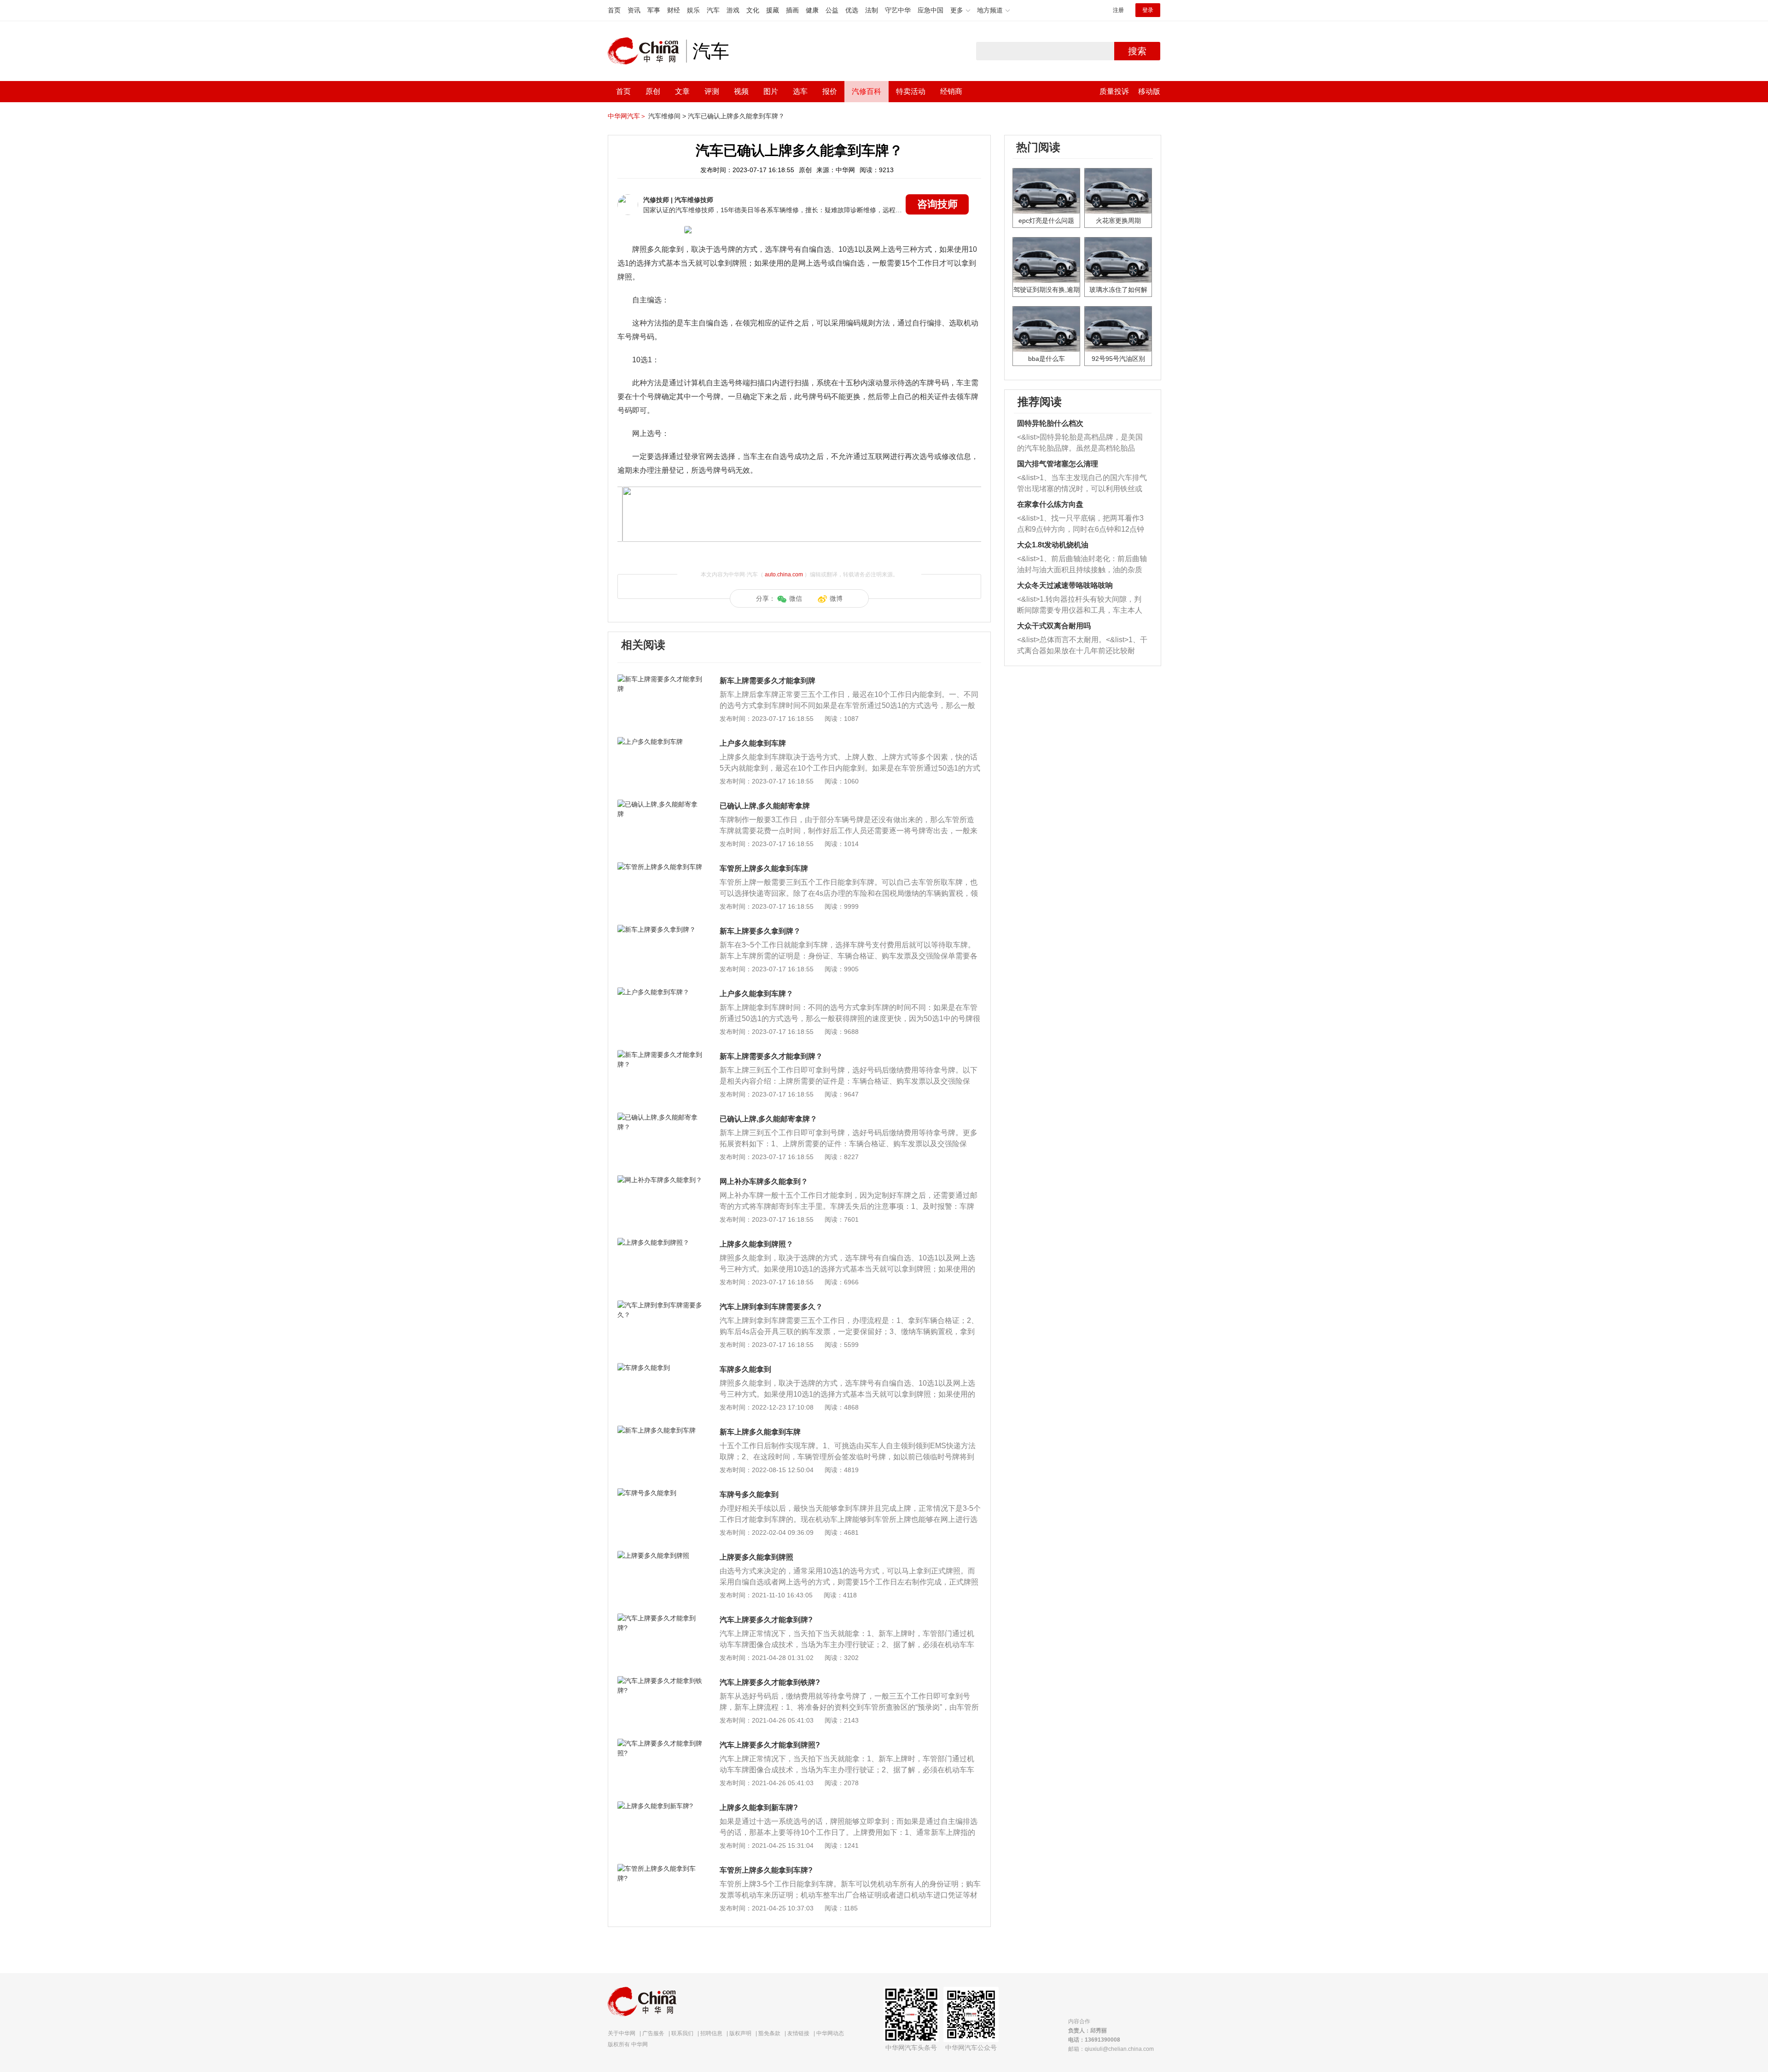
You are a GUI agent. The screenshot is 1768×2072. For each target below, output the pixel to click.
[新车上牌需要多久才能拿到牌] (660, 679)
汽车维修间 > (667, 116)
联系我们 (682, 2033)
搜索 (1137, 51)
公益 (832, 10)
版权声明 (740, 2033)
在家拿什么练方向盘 (1050, 504)
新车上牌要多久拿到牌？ (760, 931)
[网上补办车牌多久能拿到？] (660, 1180)
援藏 (773, 10)
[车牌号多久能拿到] (660, 1493)
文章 (682, 91)
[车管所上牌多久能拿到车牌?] (660, 1869)
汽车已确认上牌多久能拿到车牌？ (736, 116)
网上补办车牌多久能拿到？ (764, 1181)
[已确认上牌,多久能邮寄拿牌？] (660, 1117)
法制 (872, 10)
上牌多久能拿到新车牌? (759, 1808)
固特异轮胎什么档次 (1050, 423)
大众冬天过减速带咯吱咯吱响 (1065, 585)
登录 (1148, 10)
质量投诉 (1114, 91)
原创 (653, 91)
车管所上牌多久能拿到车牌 (764, 868)
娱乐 (693, 10)
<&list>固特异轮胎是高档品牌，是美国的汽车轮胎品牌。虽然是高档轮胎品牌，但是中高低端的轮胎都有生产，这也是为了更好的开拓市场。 (1080, 444)
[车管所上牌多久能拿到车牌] (660, 867)
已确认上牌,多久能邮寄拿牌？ (768, 1119)
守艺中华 (898, 10)
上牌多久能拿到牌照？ (756, 1244)
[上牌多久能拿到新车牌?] (660, 1806)
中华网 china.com (647, 51)
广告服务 (653, 2033)
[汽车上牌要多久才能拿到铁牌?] (660, 1681)
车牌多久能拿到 (745, 1369)
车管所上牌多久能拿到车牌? (766, 1870)
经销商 (951, 91)
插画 (792, 10)
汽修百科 (867, 91)
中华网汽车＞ (627, 116)
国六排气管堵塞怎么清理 (1058, 464)
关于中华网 (622, 2033)
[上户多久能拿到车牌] (660, 742)
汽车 (713, 10)
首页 (614, 10)
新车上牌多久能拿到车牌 (760, 1432)
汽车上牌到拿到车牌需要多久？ (771, 1307)
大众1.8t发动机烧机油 (1053, 545)
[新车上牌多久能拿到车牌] (660, 1430)
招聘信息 (711, 2033)
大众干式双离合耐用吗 (1054, 626)
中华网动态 (830, 2033)
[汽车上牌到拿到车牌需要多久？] (660, 1305)
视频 (741, 91)
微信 (796, 598)
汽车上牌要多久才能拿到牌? (766, 1620)
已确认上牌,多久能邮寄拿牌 (765, 806)
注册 (1118, 10)
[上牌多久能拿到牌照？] (660, 1242)
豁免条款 (769, 2033)
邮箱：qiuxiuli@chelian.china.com (1111, 2049)
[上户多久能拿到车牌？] (660, 992)
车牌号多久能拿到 (749, 1495)
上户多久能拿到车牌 (753, 743)
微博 (836, 598)
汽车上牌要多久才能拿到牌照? (770, 1745)
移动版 (1149, 91)
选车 (800, 91)
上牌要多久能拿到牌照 (756, 1557)
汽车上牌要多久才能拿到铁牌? (770, 1682)
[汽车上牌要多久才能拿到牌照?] (660, 1743)
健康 (812, 10)
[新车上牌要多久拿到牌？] (660, 929)
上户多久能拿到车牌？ (756, 994)
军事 (654, 10)
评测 (712, 91)
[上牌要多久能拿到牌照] (660, 1555)
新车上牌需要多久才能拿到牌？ (771, 1056)
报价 (830, 91)
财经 (674, 10)
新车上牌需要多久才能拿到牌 (768, 681)
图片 (771, 91)
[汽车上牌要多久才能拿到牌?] (660, 1618)
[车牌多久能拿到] (660, 1368)
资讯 (634, 10)
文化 (753, 10)
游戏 (733, 10)
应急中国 (931, 10)
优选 (852, 10)
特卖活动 (911, 91)
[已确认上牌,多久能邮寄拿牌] (660, 804)
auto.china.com (784, 575)
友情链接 (798, 2033)
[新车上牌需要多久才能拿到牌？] (660, 1055)
